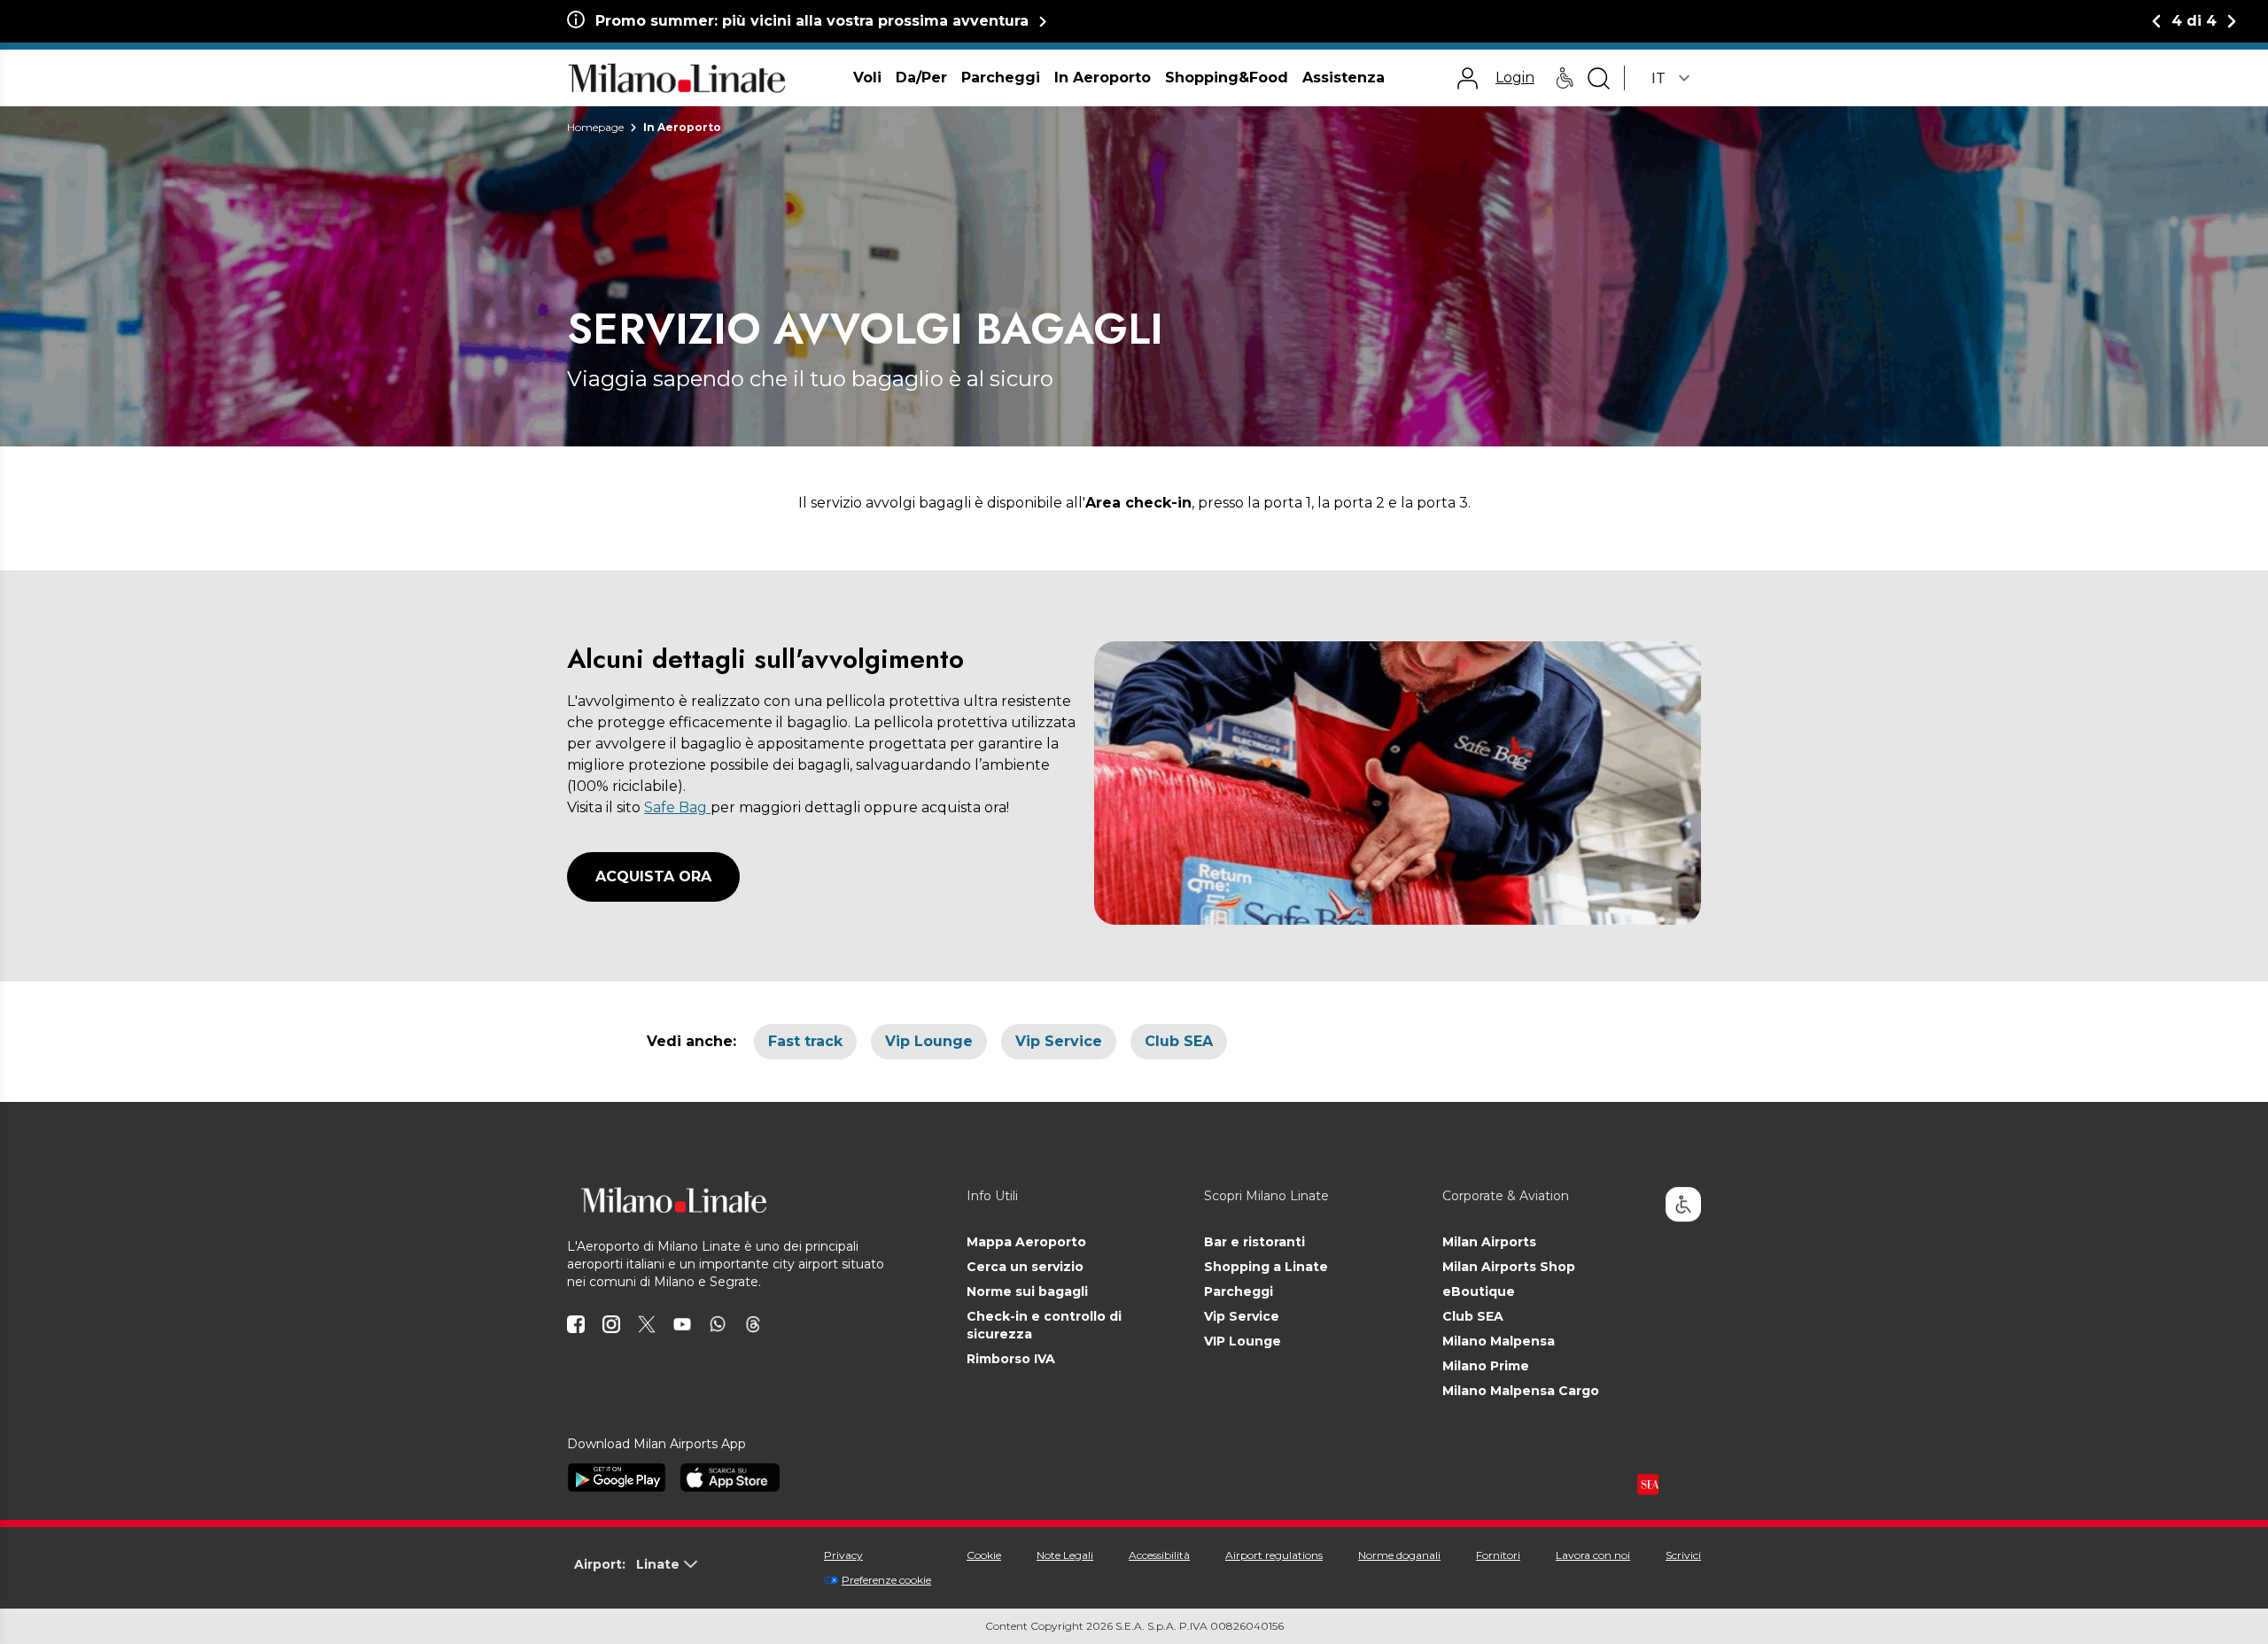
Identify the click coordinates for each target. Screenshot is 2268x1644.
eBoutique (1479, 1291)
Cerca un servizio (1025, 1267)
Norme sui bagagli (1027, 1291)
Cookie (984, 1555)
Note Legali (1065, 1555)
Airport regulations (1274, 1555)
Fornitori (1498, 1555)
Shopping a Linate (1266, 1267)
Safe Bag (677, 807)
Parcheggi (1239, 1291)
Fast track (805, 1041)
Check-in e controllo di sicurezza (1044, 1325)
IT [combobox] (1658, 78)
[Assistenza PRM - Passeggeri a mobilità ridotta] (1565, 78)
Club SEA (1179, 1041)
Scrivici (1683, 1555)
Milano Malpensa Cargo (1521, 1391)
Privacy (843, 1555)
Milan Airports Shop (1509, 1267)
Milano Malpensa (1499, 1341)
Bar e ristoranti (1254, 1242)
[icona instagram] (611, 1324)
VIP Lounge (1243, 1341)
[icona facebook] (576, 1324)
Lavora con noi (1593, 1555)
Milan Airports (1489, 1242)
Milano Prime (1486, 1366)
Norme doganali (1399, 1555)
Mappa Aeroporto (1026, 1242)
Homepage (595, 127)
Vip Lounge (929, 1041)
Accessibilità (1159, 1555)
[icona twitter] (647, 1324)
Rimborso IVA (1011, 1359)
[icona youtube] (682, 1324)
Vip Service (1059, 1041)
